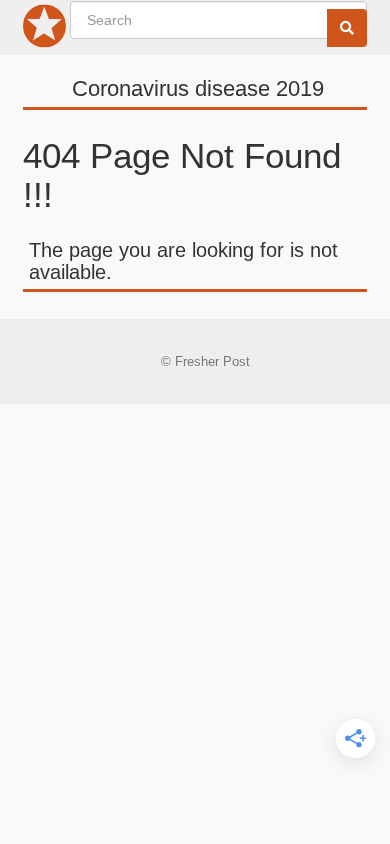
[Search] (347, 28)
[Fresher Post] (45, 30)
